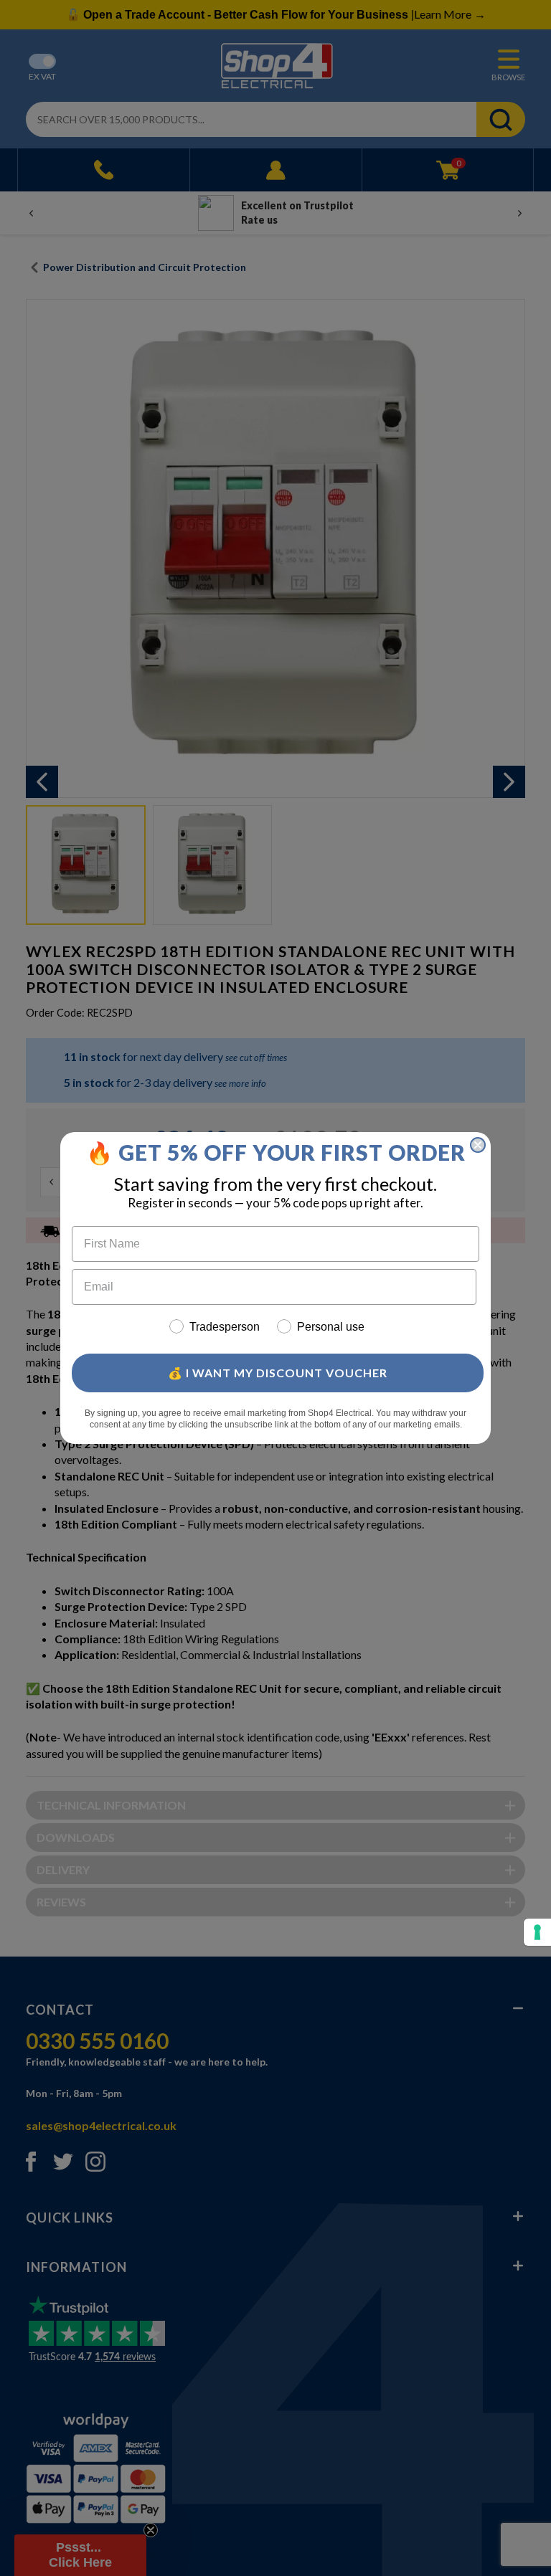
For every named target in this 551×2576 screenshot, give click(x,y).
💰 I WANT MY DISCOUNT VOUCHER (278, 1373)
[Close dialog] (478, 1145)
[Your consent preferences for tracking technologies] (537, 1932)
